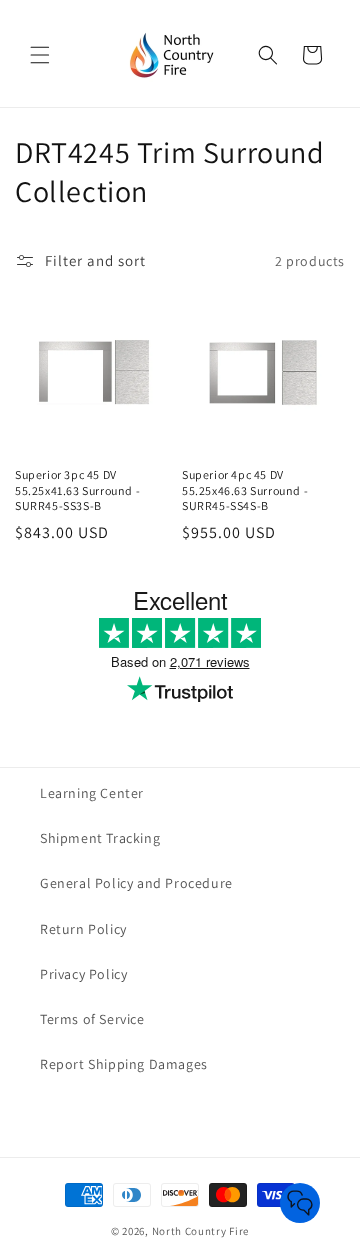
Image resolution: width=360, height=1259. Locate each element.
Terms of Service (92, 1019)
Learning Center (92, 793)
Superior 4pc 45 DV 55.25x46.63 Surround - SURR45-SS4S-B (245, 490)
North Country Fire (201, 1231)
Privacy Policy (83, 974)
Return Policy (83, 929)
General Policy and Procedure (136, 883)
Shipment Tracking (100, 838)
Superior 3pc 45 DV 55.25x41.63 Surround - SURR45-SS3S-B (77, 490)
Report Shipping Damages (124, 1064)
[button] (40, 55)
